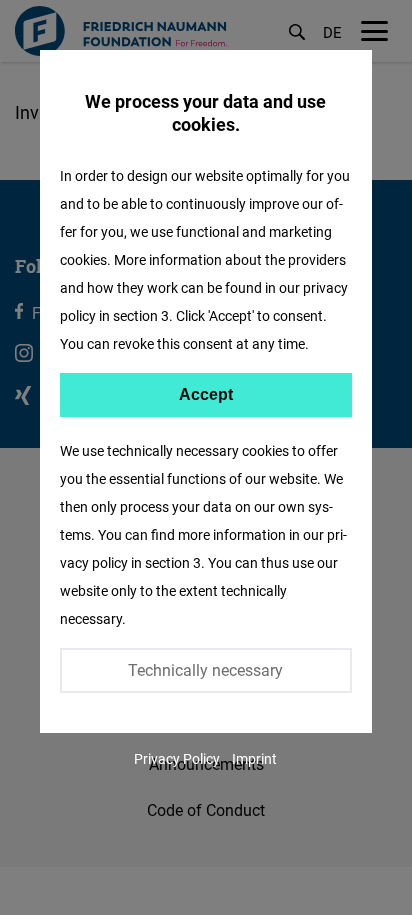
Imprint (254, 758)
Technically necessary (205, 670)
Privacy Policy (177, 758)
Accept (206, 394)
